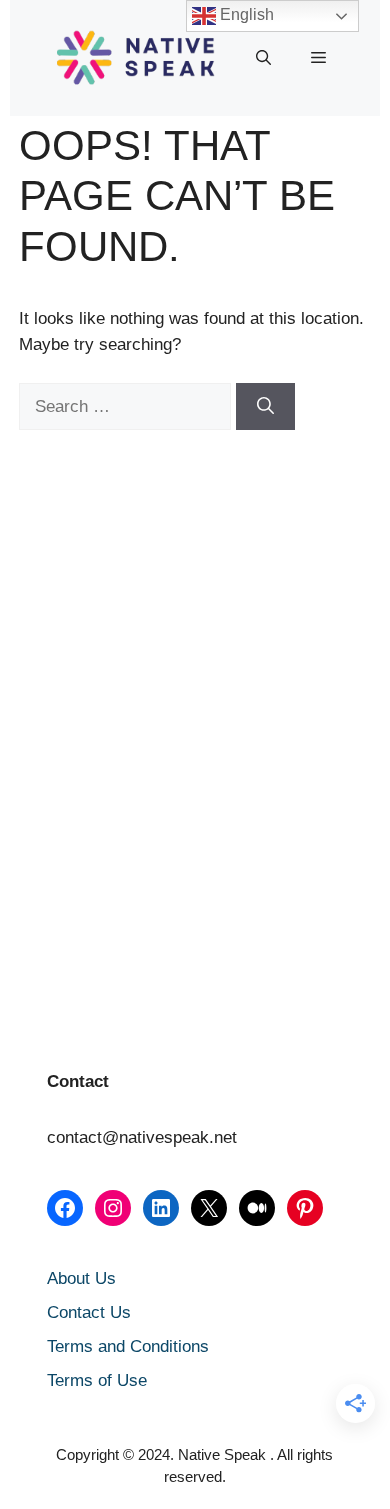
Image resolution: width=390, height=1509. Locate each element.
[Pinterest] (305, 1208)
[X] (209, 1208)
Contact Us (89, 1312)
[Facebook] (65, 1208)
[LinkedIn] (161, 1208)
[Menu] (318, 58)
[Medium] (257, 1208)
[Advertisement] (119, 581)
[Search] (265, 407)
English (245, 14)
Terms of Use (97, 1380)
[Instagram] (113, 1208)
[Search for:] (127, 406)
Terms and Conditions (128, 1346)
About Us (81, 1278)
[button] (263, 58)
